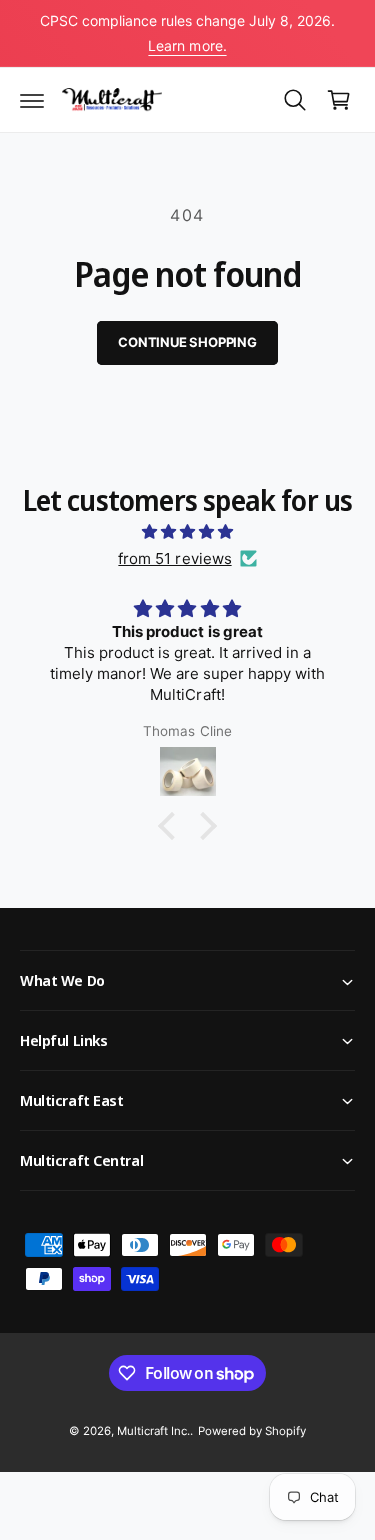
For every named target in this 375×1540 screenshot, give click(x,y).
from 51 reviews (174, 558)
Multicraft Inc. (153, 1431)
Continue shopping (187, 342)
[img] (187, 531)
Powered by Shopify (252, 1431)
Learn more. (187, 45)
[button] (32, 100)
